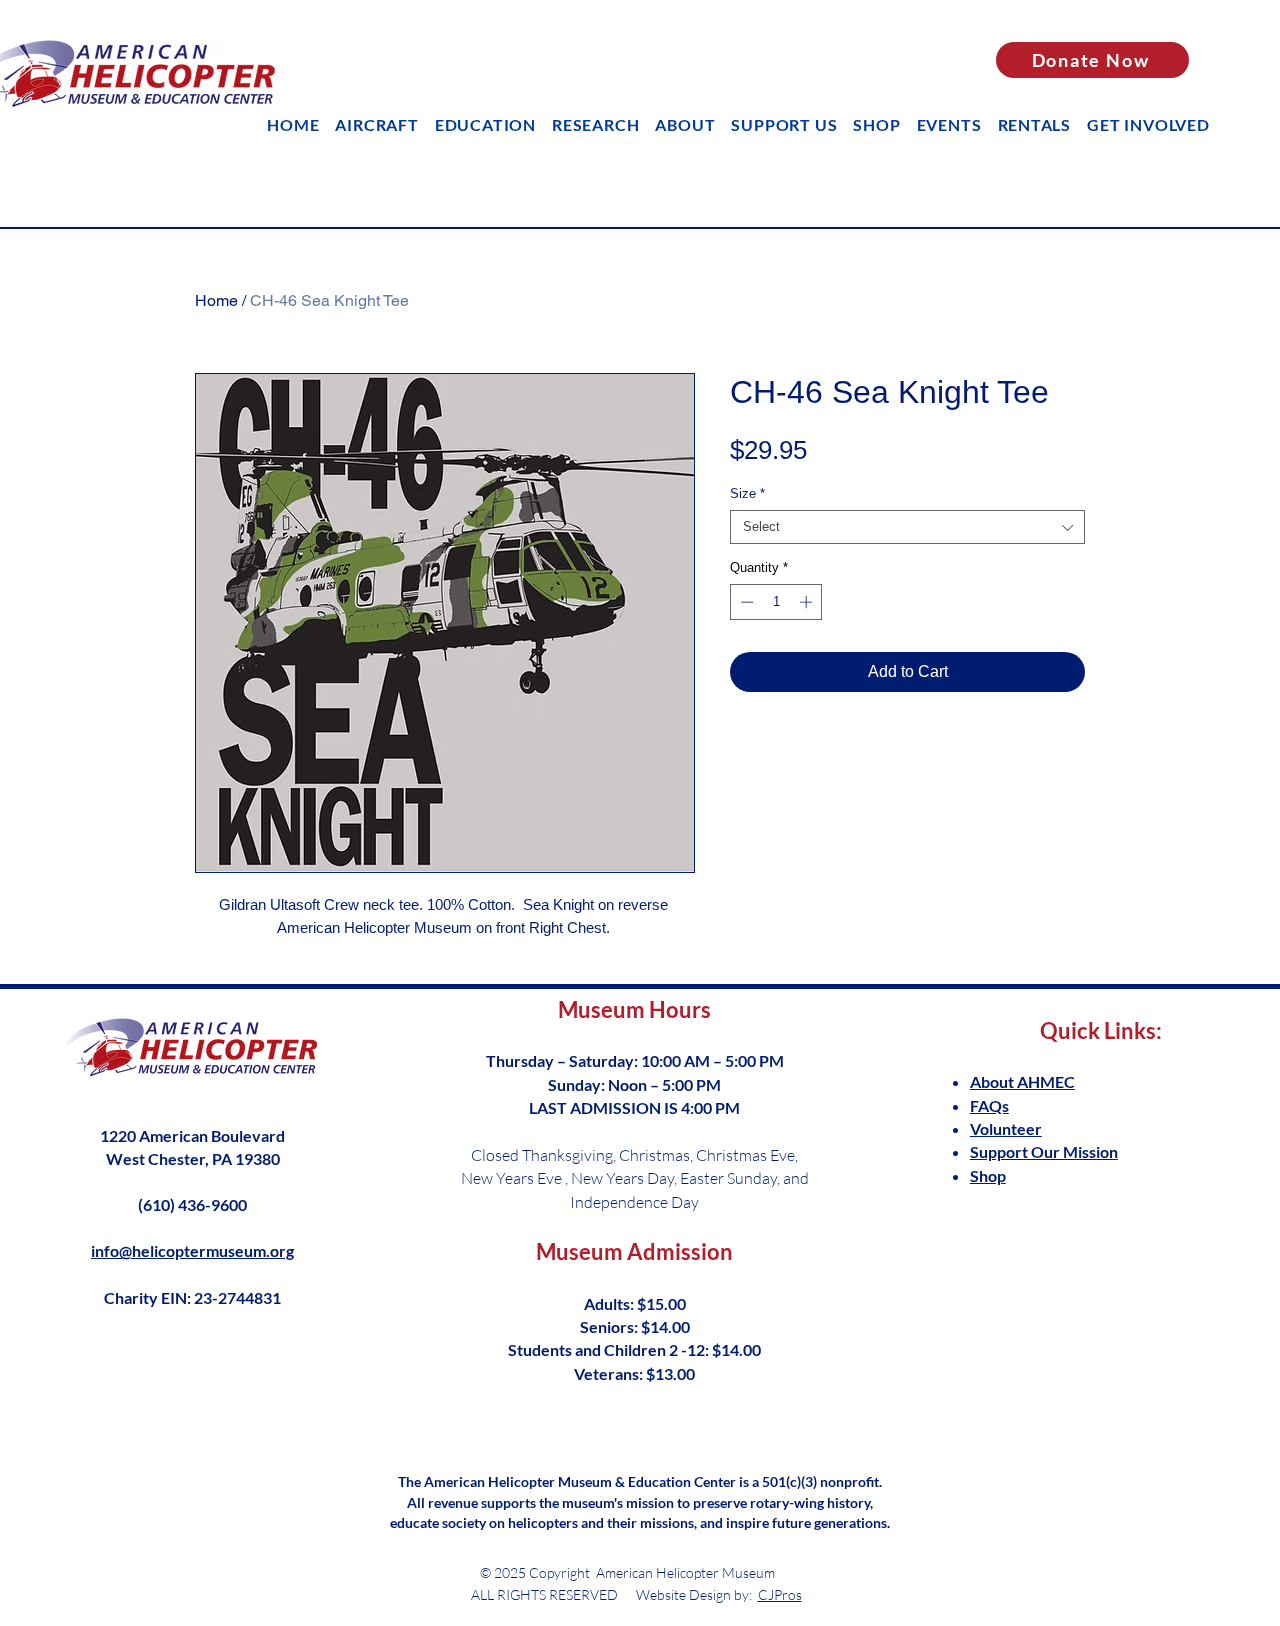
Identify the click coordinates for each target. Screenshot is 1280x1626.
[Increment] (808, 602)
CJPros (780, 1594)
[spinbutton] (776, 602)
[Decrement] (745, 602)
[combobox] (907, 527)
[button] (485, 124)
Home (216, 300)
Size (747, 493)
